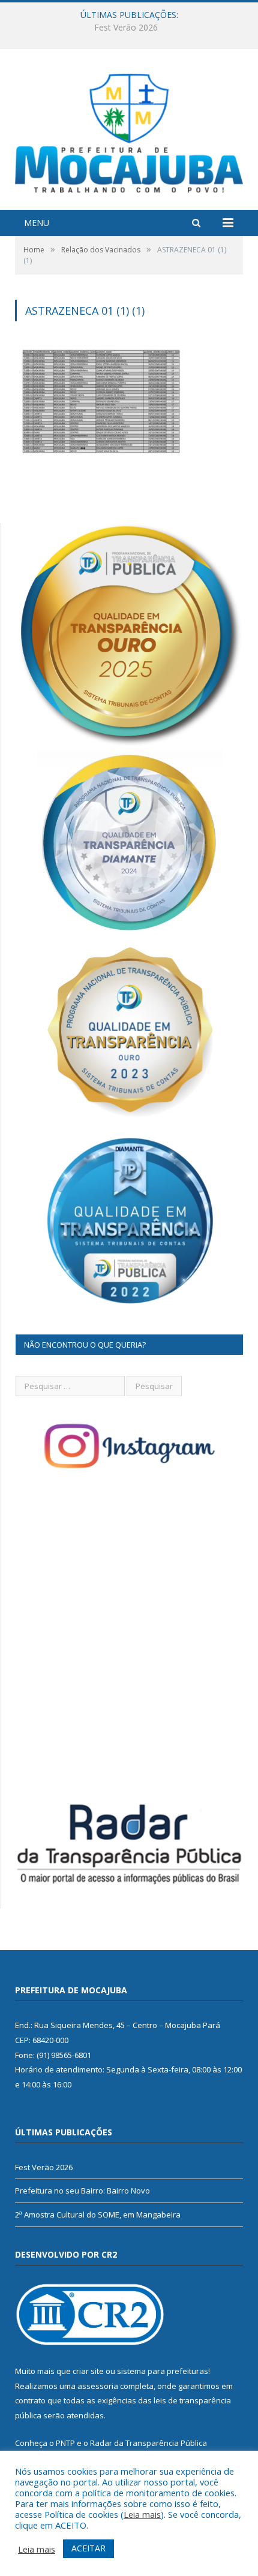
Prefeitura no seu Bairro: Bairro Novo (126, 28)
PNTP (65, 2443)
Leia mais (142, 2514)
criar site (88, 2371)
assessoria (98, 2386)
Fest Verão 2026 (44, 2167)
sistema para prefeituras (163, 2371)
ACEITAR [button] (88, 2548)
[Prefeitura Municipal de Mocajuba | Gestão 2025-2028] (129, 130)
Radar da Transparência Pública (148, 2443)
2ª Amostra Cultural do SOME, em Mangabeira (98, 2215)
